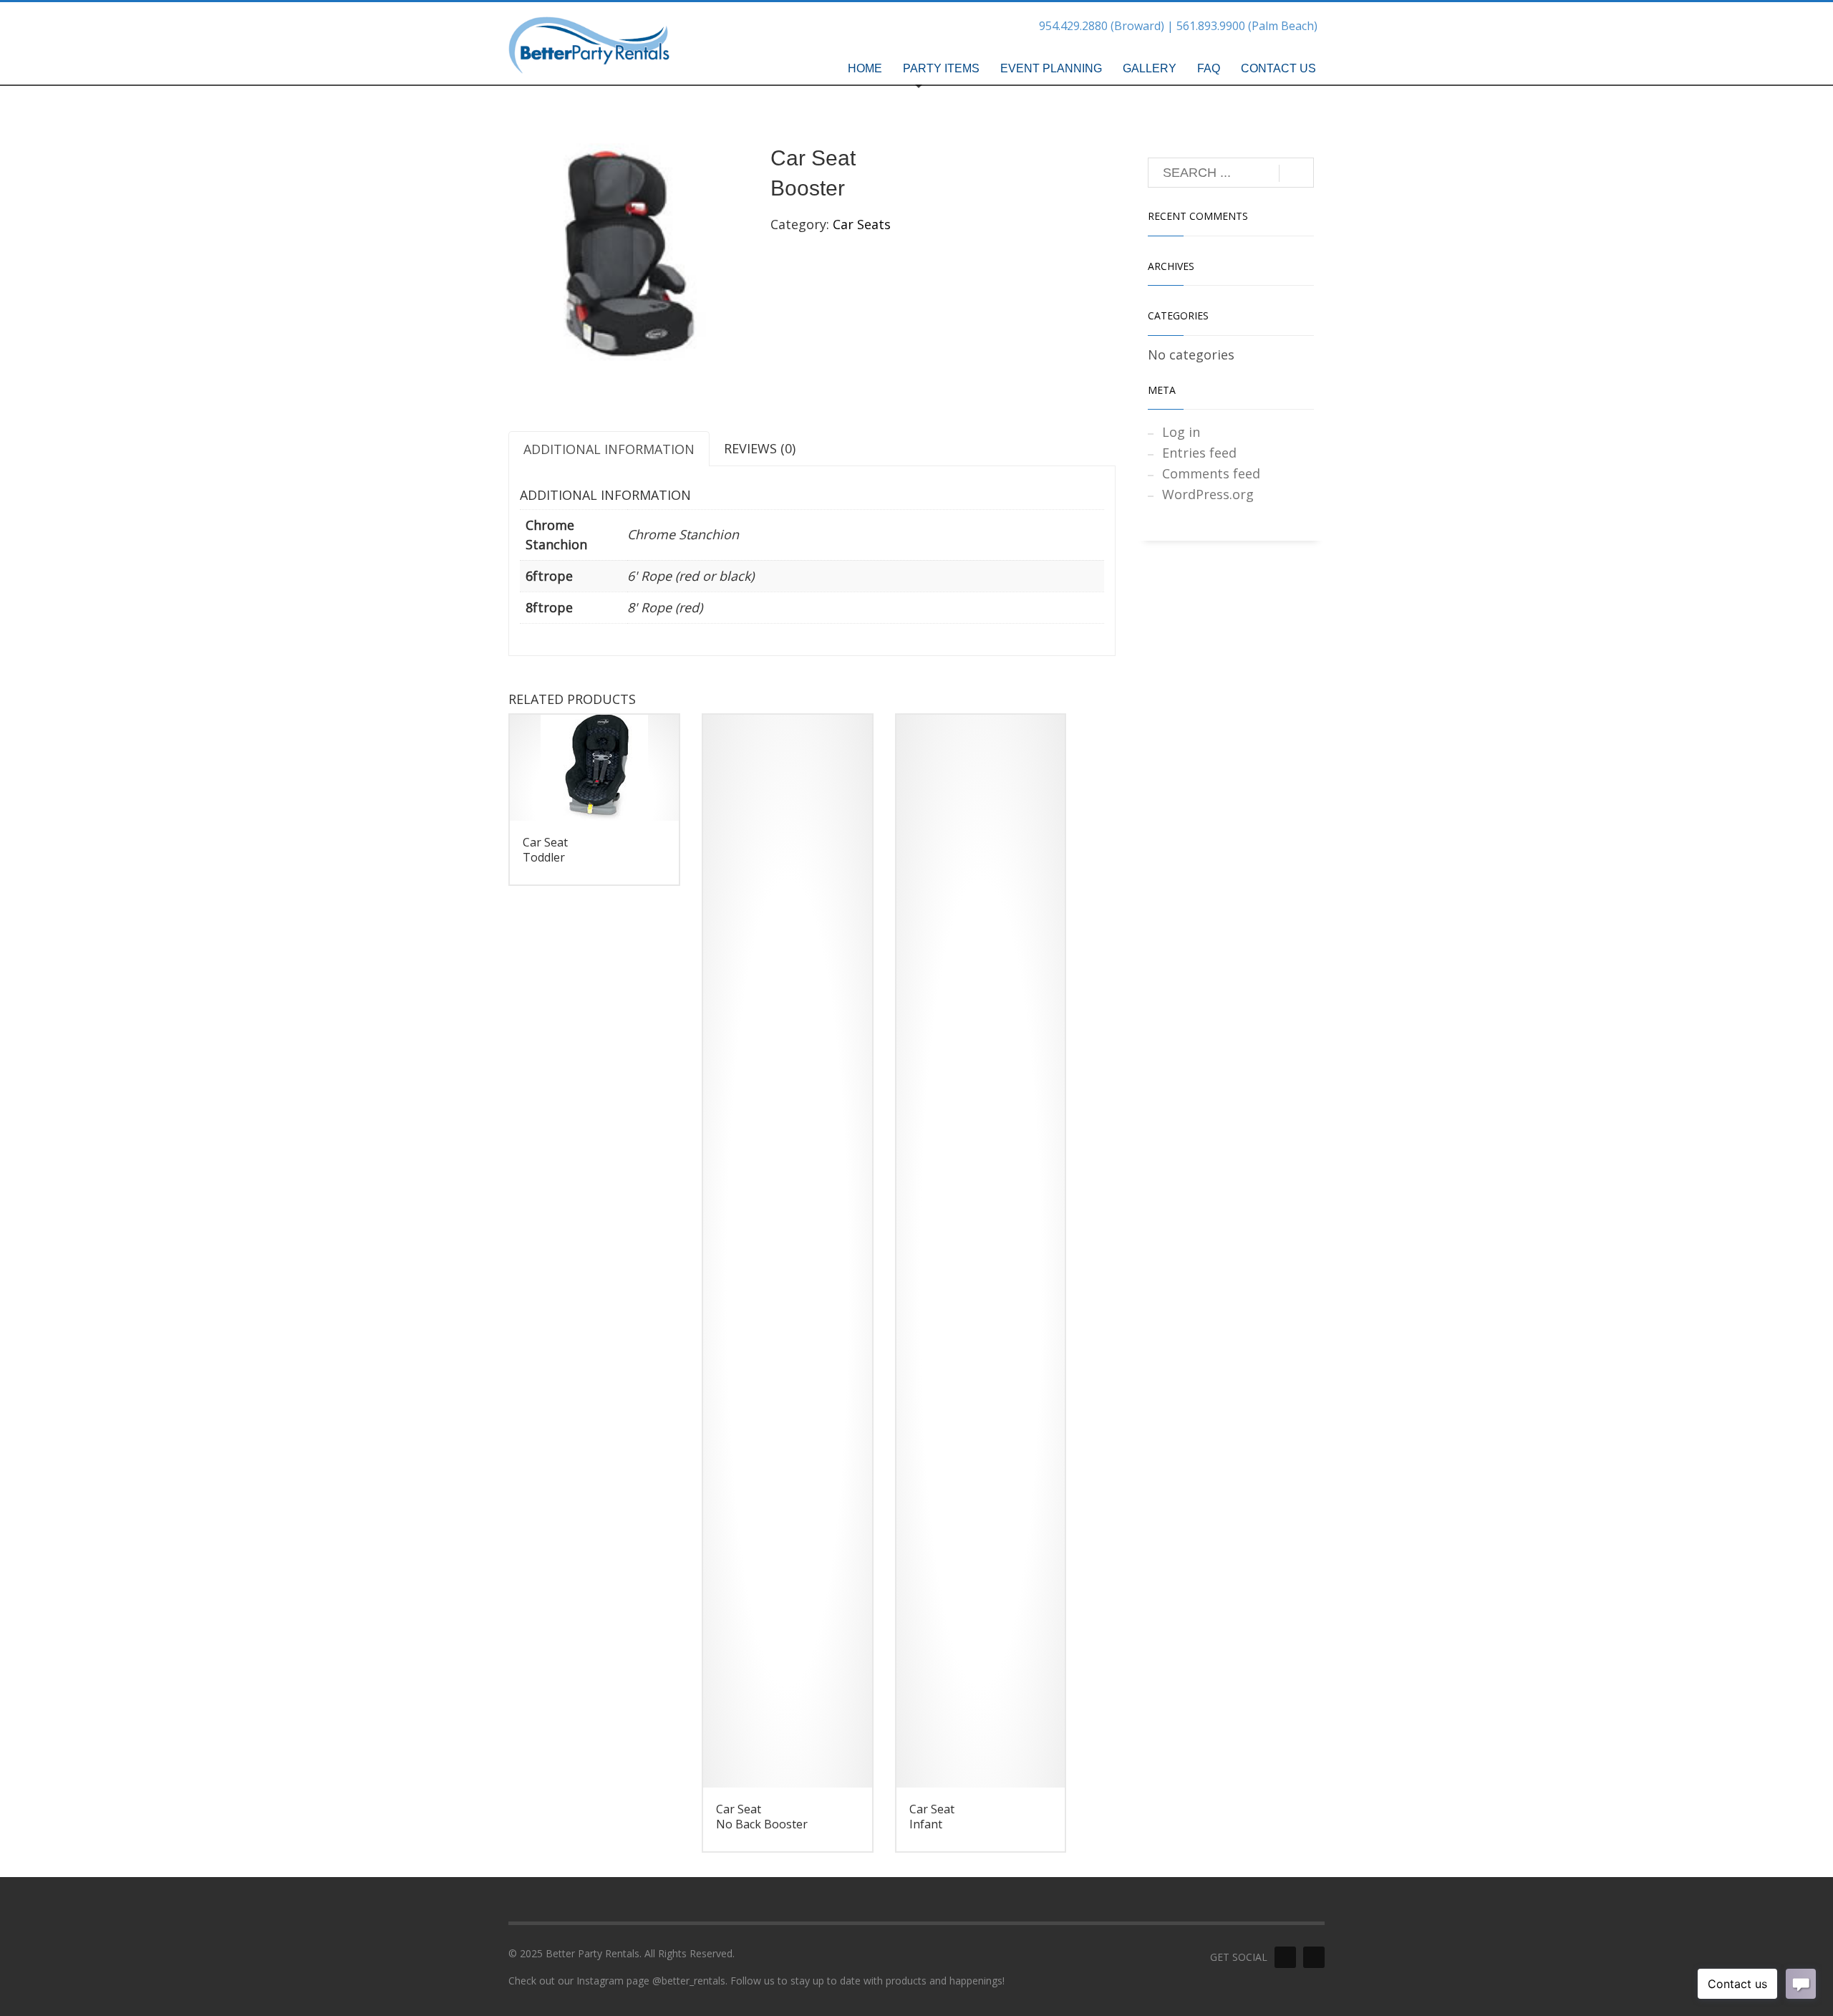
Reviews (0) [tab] (760, 448)
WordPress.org (1208, 494)
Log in (1181, 432)
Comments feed (1211, 473)
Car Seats (862, 224)
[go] (1296, 173)
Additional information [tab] (609, 449)
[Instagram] (1314, 1957)
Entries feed (1199, 453)
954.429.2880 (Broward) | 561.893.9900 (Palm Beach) (1178, 26)
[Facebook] (1285, 1957)
